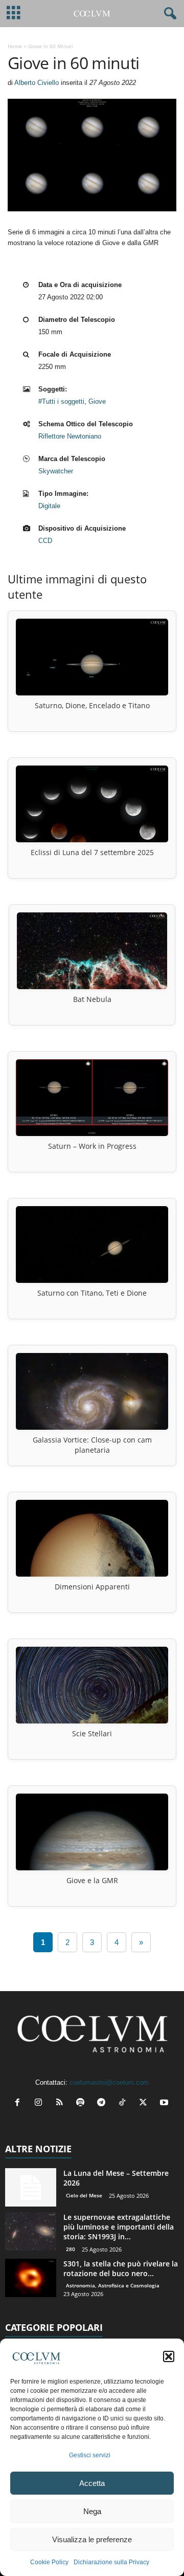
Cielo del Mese (84, 2195)
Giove (97, 401)
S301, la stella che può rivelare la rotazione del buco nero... (121, 2268)
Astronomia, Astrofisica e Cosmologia (113, 2285)
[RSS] (62, 2103)
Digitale (49, 506)
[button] (169, 2356)
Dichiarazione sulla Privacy (111, 2562)
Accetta (92, 2483)
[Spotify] (83, 2103)
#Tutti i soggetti (61, 401)
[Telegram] (103, 2103)
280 (71, 2249)
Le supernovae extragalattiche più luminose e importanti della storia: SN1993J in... (119, 2227)
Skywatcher (56, 471)
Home (15, 46)
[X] (145, 2103)
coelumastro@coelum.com (109, 2082)
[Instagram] (41, 2103)
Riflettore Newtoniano (70, 436)
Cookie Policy (49, 2562)
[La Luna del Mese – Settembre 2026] (31, 2187)
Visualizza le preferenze (92, 2539)
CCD (45, 541)
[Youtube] (165, 2103)
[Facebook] (20, 2103)
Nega (92, 2511)
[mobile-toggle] (14, 14)
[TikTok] (124, 2103)
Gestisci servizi (90, 2455)
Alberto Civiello (37, 83)
